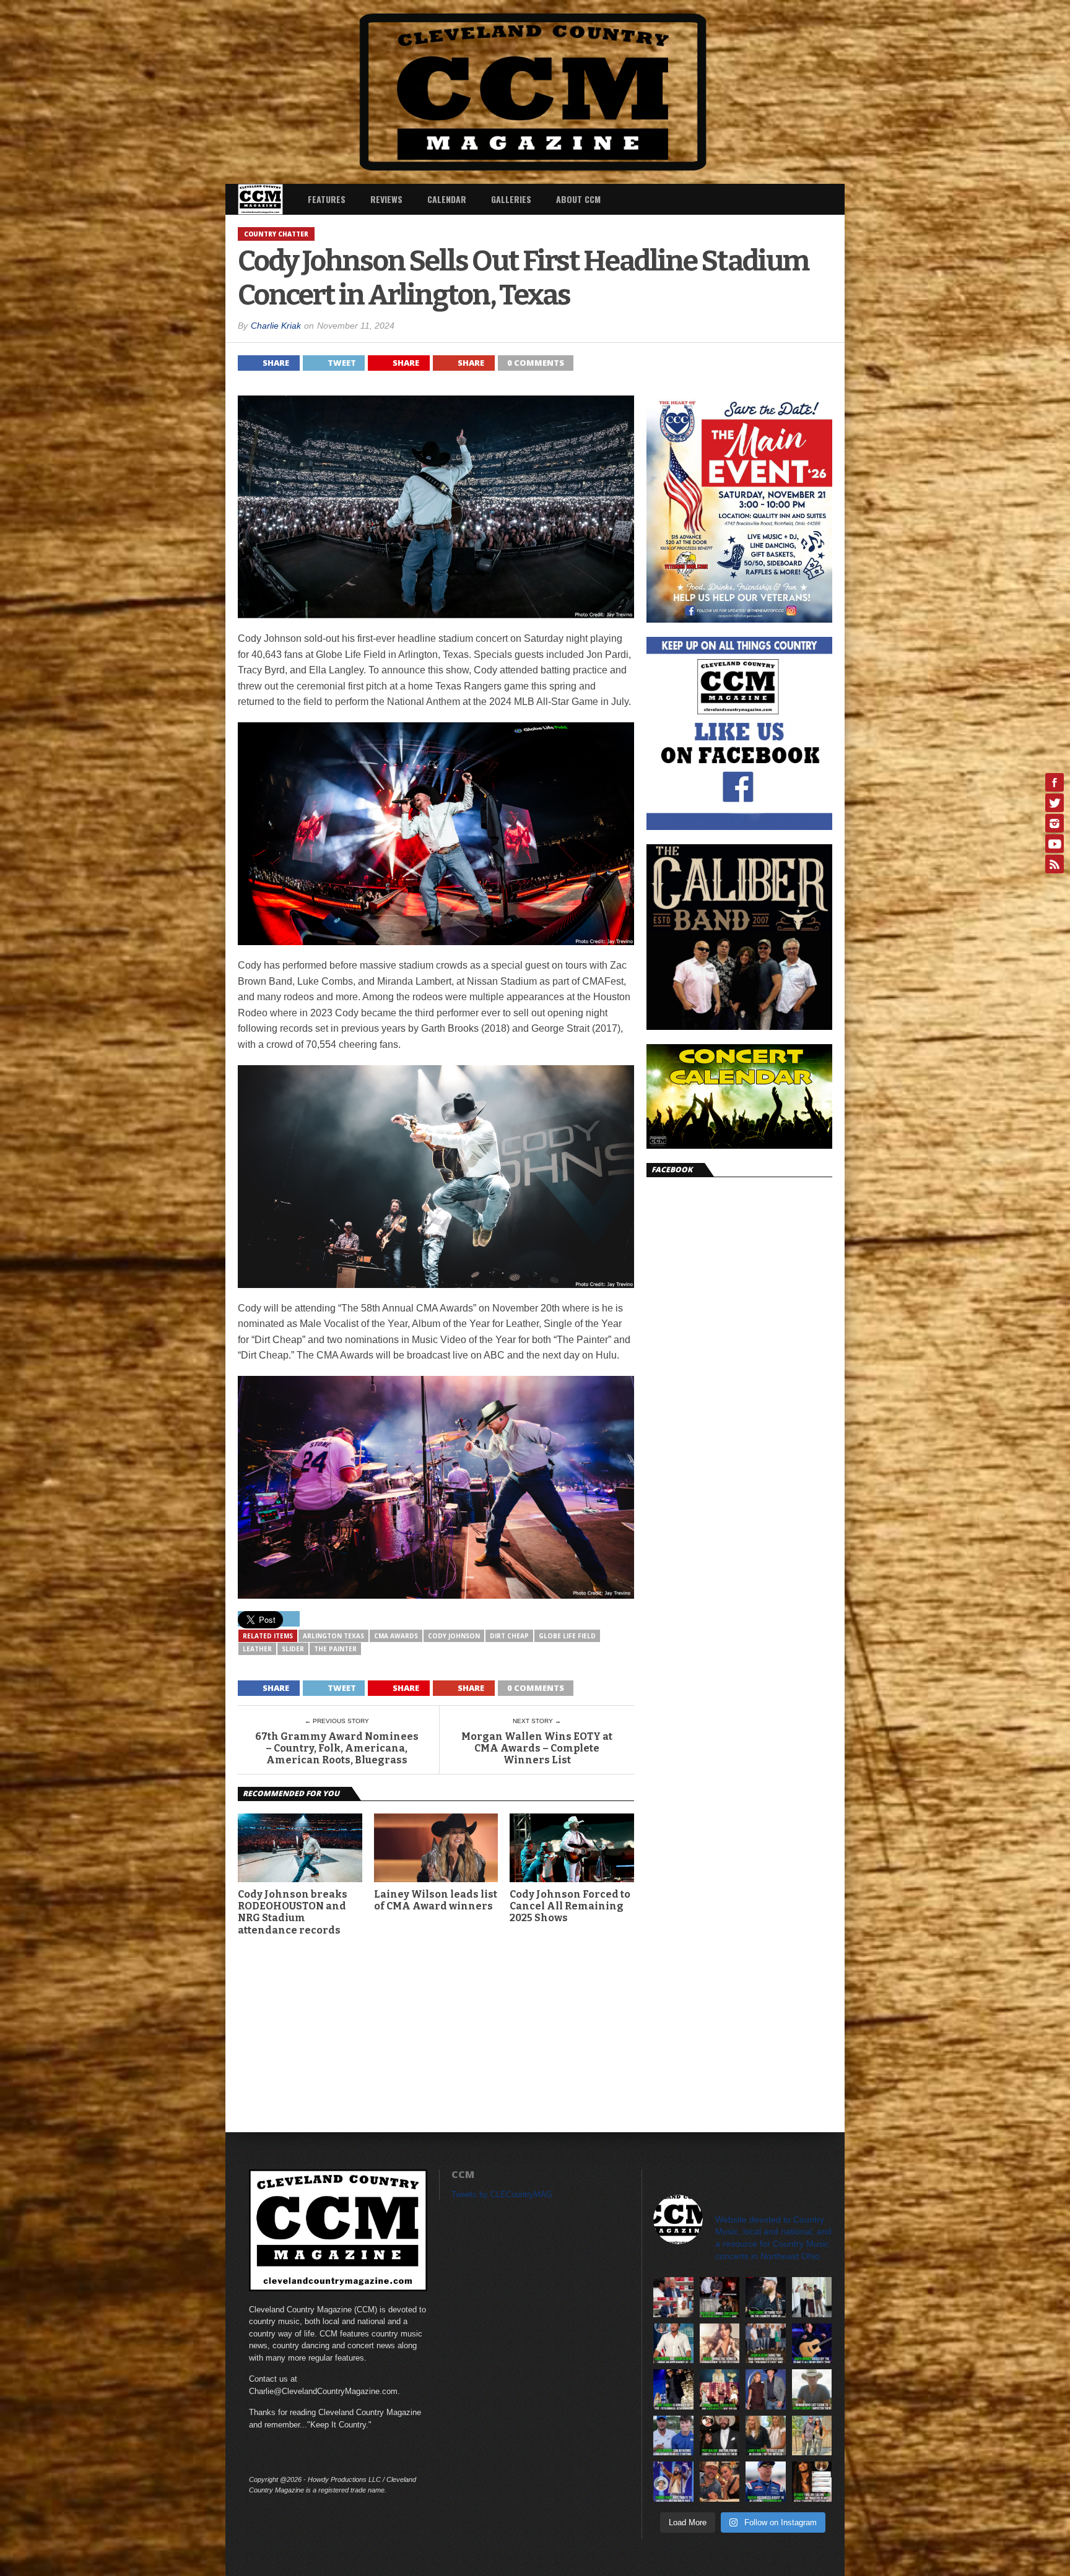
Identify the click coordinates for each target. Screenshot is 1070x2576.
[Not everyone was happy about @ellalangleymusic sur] (812, 2482)
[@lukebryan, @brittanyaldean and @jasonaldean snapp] (812, 2297)
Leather (257, 1649)
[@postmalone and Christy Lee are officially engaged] (720, 2436)
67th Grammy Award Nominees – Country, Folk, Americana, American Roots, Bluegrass (337, 1748)
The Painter (335, 1649)
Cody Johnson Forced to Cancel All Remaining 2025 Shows (570, 1906)
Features (327, 199)
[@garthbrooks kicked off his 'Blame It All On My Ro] (812, 2344)
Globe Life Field (567, 1636)
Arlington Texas (333, 1636)
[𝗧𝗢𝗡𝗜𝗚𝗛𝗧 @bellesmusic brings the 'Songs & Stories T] (720, 2344)
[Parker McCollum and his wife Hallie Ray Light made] (766, 2389)
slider (293, 1649)
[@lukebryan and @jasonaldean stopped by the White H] (673, 2344)
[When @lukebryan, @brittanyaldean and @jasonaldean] (673, 2297)
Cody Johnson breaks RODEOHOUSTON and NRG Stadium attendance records (293, 1912)
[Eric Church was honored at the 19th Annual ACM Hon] (673, 2389)
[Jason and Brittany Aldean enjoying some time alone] (720, 2482)
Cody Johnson (454, 1636)
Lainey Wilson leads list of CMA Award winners (436, 1900)
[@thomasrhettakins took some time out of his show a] (673, 2482)
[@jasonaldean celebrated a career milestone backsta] (766, 2344)
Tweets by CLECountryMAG (502, 2194)
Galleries (511, 199)
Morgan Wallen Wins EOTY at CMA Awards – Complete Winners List (537, 1748)
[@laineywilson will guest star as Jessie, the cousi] (766, 2436)
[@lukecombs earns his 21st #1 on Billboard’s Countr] (766, 2297)
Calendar (447, 199)
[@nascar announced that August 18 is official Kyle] (766, 2482)
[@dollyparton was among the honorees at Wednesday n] (720, 2389)
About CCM (578, 199)
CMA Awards (396, 1636)
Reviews (386, 199)
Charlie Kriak (276, 326)
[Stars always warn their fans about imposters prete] (812, 2389)
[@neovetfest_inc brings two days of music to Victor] (720, 2297)
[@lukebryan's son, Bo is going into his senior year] (673, 2436)
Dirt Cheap (509, 1636)
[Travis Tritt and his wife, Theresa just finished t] (812, 2436)
